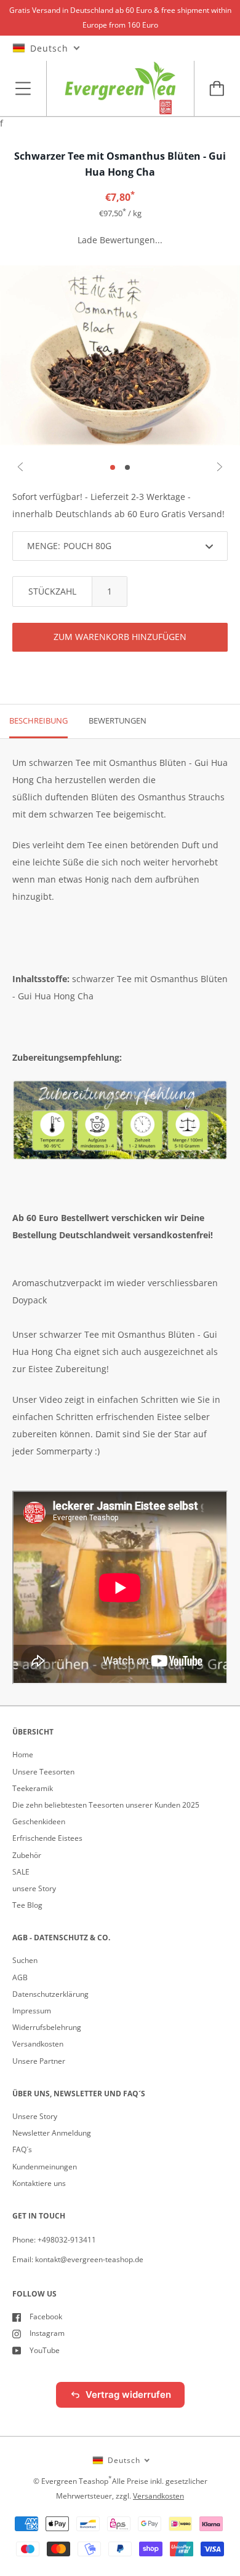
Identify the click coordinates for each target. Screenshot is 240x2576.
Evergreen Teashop (75, 2481)
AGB (20, 1977)
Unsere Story (35, 2116)
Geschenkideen (39, 1821)
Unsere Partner (39, 2061)
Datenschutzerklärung (50, 1994)
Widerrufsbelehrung (47, 2027)
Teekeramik (33, 1788)
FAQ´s (22, 2149)
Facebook (46, 2316)
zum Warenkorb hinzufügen (120, 637)
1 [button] (113, 467)
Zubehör (27, 1855)
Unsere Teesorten (43, 1772)
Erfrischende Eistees (47, 1838)
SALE (21, 1872)
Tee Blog (27, 1905)
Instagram (47, 2333)
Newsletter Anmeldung (52, 2133)
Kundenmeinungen (45, 2167)
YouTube (45, 2350)
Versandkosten (38, 2044)
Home (23, 1754)
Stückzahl (52, 591)
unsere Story (34, 1888)
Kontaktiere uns (39, 2183)
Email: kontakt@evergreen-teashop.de (78, 2259)
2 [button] (127, 467)
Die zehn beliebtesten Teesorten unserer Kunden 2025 (106, 1805)
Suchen (25, 1960)
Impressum (32, 2011)
